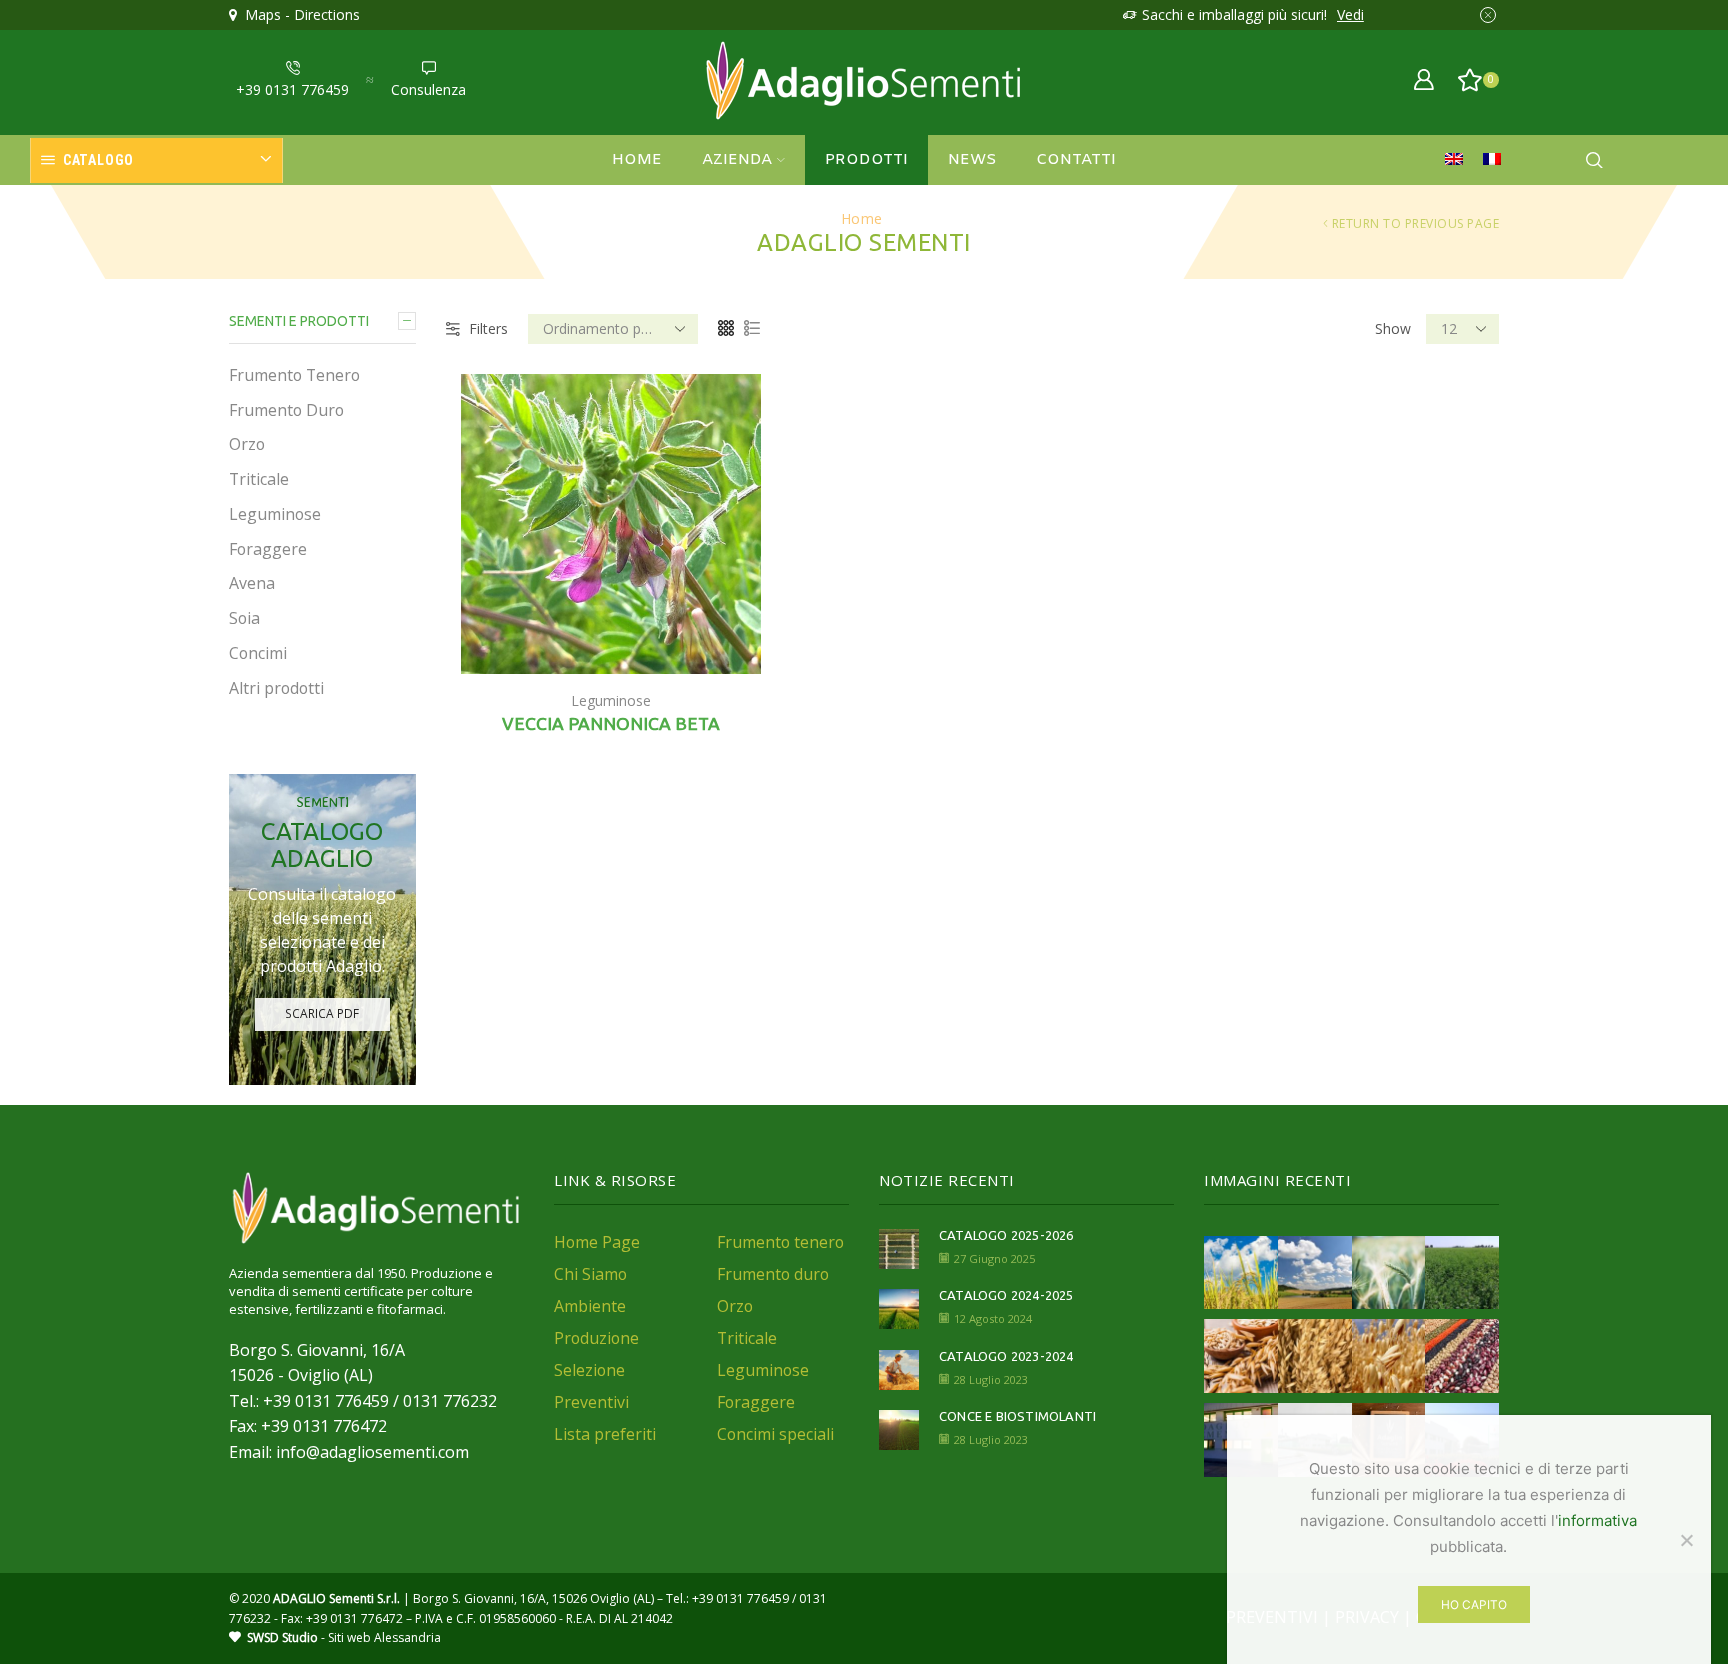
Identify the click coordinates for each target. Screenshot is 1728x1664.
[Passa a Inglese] (1459, 160)
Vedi (1350, 14)
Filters (488, 328)
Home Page (597, 1242)
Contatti (1076, 160)
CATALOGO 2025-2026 (1006, 1235)
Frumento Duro (286, 410)
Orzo (247, 444)
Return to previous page (1416, 223)
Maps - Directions (298, 14)
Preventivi (591, 1402)
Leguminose (611, 700)
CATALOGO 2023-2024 (1006, 1356)
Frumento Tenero (294, 375)
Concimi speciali (775, 1434)
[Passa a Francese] (1497, 160)
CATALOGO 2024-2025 (1006, 1295)
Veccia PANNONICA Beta (611, 723)
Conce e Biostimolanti (1017, 1416)
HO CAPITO (1474, 1604)
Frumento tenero (780, 1242)
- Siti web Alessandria (344, 1637)
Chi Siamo (590, 1274)
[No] (1686, 1540)
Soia (244, 618)
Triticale (259, 479)
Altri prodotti (276, 688)
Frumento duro (773, 1274)
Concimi (258, 653)
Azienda (737, 160)
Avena (252, 583)
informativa (1597, 1520)
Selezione (589, 1370)
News (972, 160)
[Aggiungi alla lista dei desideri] (738, 631)
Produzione (596, 1338)
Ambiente (590, 1306)
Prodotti (866, 160)
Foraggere (268, 549)
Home (637, 160)
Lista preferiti (605, 1434)
